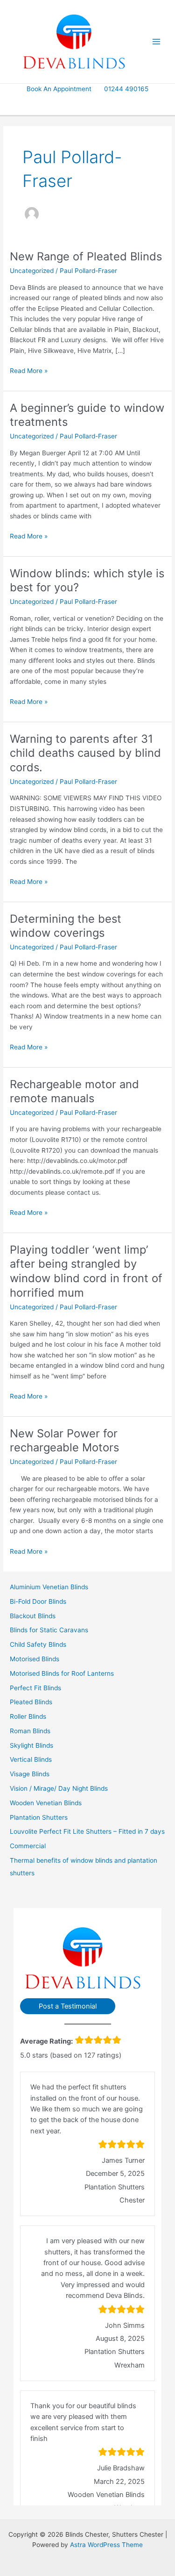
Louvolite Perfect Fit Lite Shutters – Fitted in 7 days (87, 1831)
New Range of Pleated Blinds (86, 256)
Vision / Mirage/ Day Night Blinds (59, 1788)
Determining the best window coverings (66, 926)
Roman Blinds (30, 1731)
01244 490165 (126, 89)
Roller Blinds (28, 1716)
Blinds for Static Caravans (49, 1630)
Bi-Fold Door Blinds (38, 1601)
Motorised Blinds (35, 1659)
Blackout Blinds (33, 1616)
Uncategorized (32, 271)
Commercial (28, 1846)
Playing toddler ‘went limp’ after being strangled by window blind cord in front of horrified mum (86, 1271)
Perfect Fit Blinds (35, 1688)
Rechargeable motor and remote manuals (74, 1091)
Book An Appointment (59, 89)
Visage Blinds (30, 1774)
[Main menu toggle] (157, 42)
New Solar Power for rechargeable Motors (64, 1441)
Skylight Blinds (31, 1745)
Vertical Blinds (31, 1759)
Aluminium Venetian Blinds (49, 1587)
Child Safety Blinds (38, 1644)
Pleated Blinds (31, 1702)
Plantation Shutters (39, 1817)
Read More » (29, 371)
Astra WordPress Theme (106, 2545)
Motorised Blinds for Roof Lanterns (62, 1673)
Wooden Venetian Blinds (46, 1803)
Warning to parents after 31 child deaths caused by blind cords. (85, 753)
